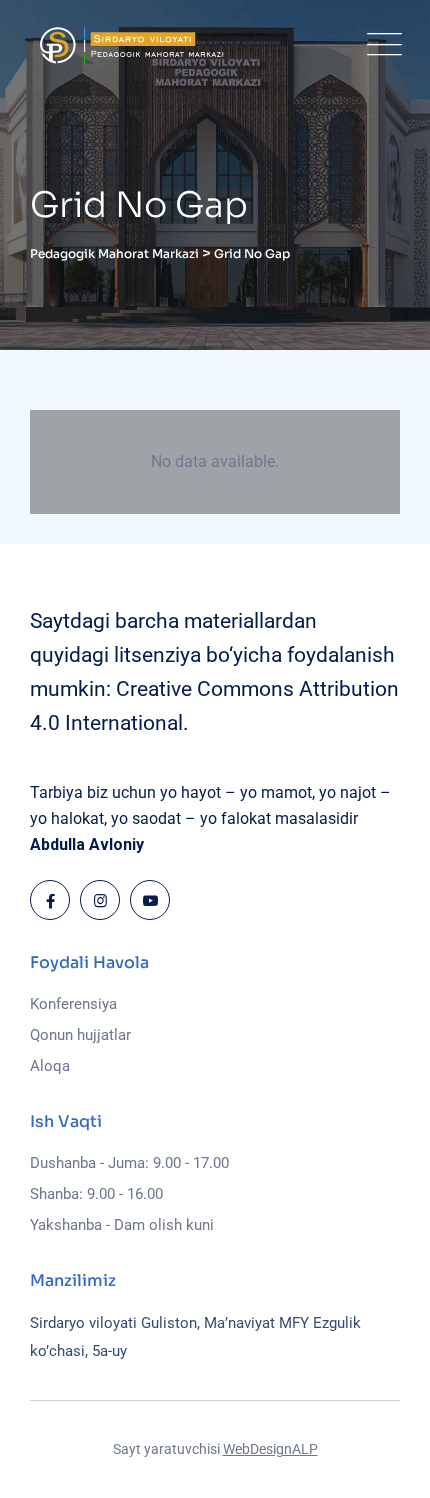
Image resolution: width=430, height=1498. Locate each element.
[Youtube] (150, 900)
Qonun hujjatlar (80, 1035)
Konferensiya (73, 1004)
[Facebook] (50, 900)
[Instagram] (100, 900)
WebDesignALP (270, 1449)
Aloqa (50, 1066)
